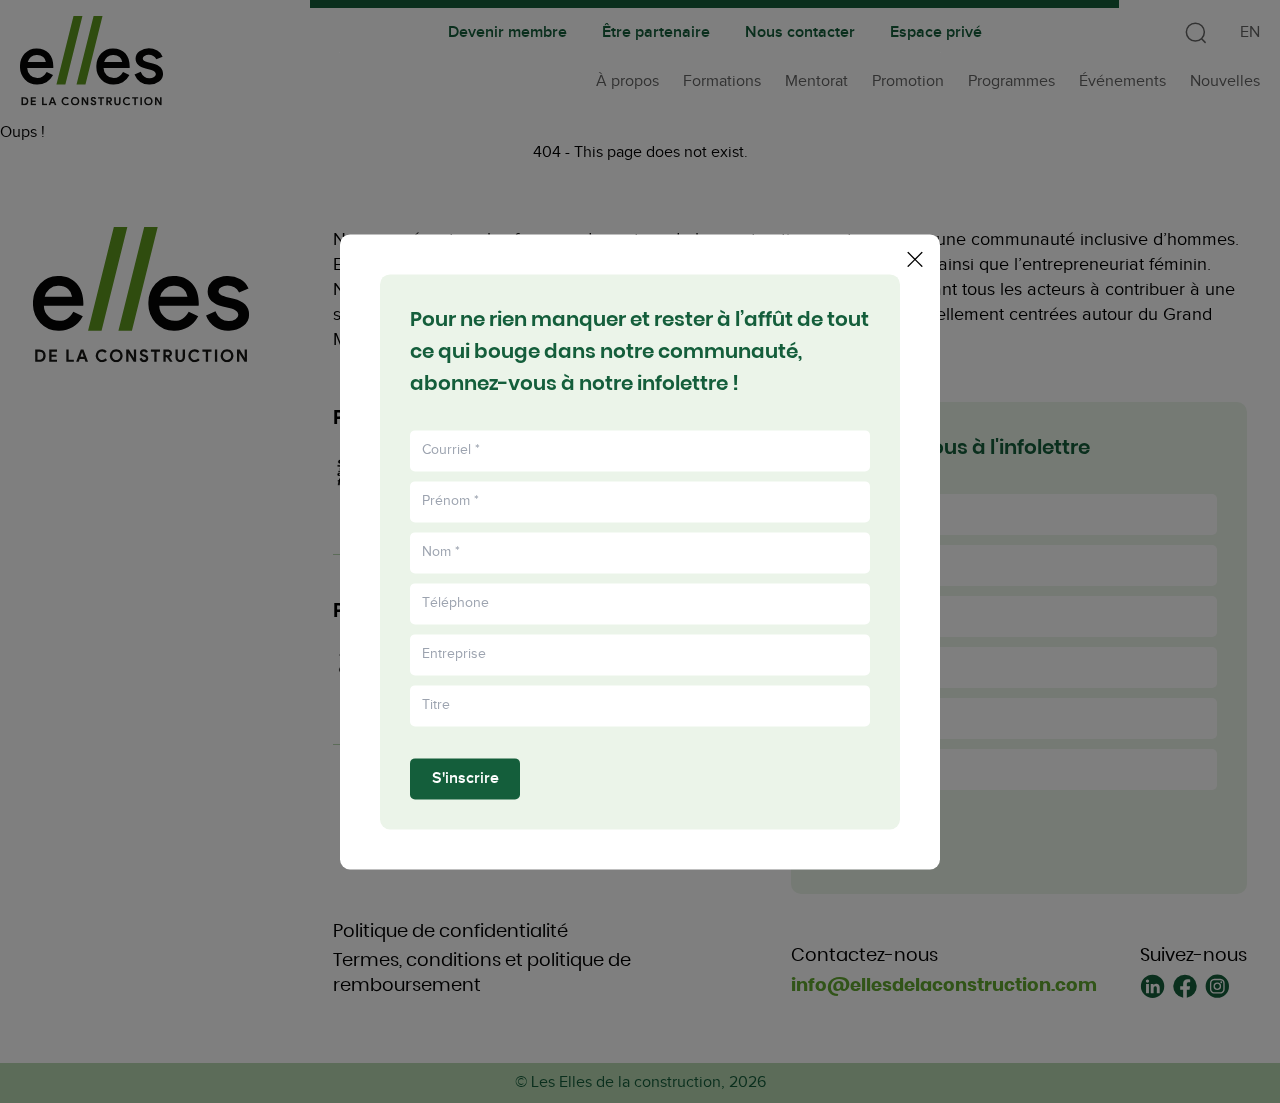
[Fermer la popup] (915, 259)
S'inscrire (465, 778)
